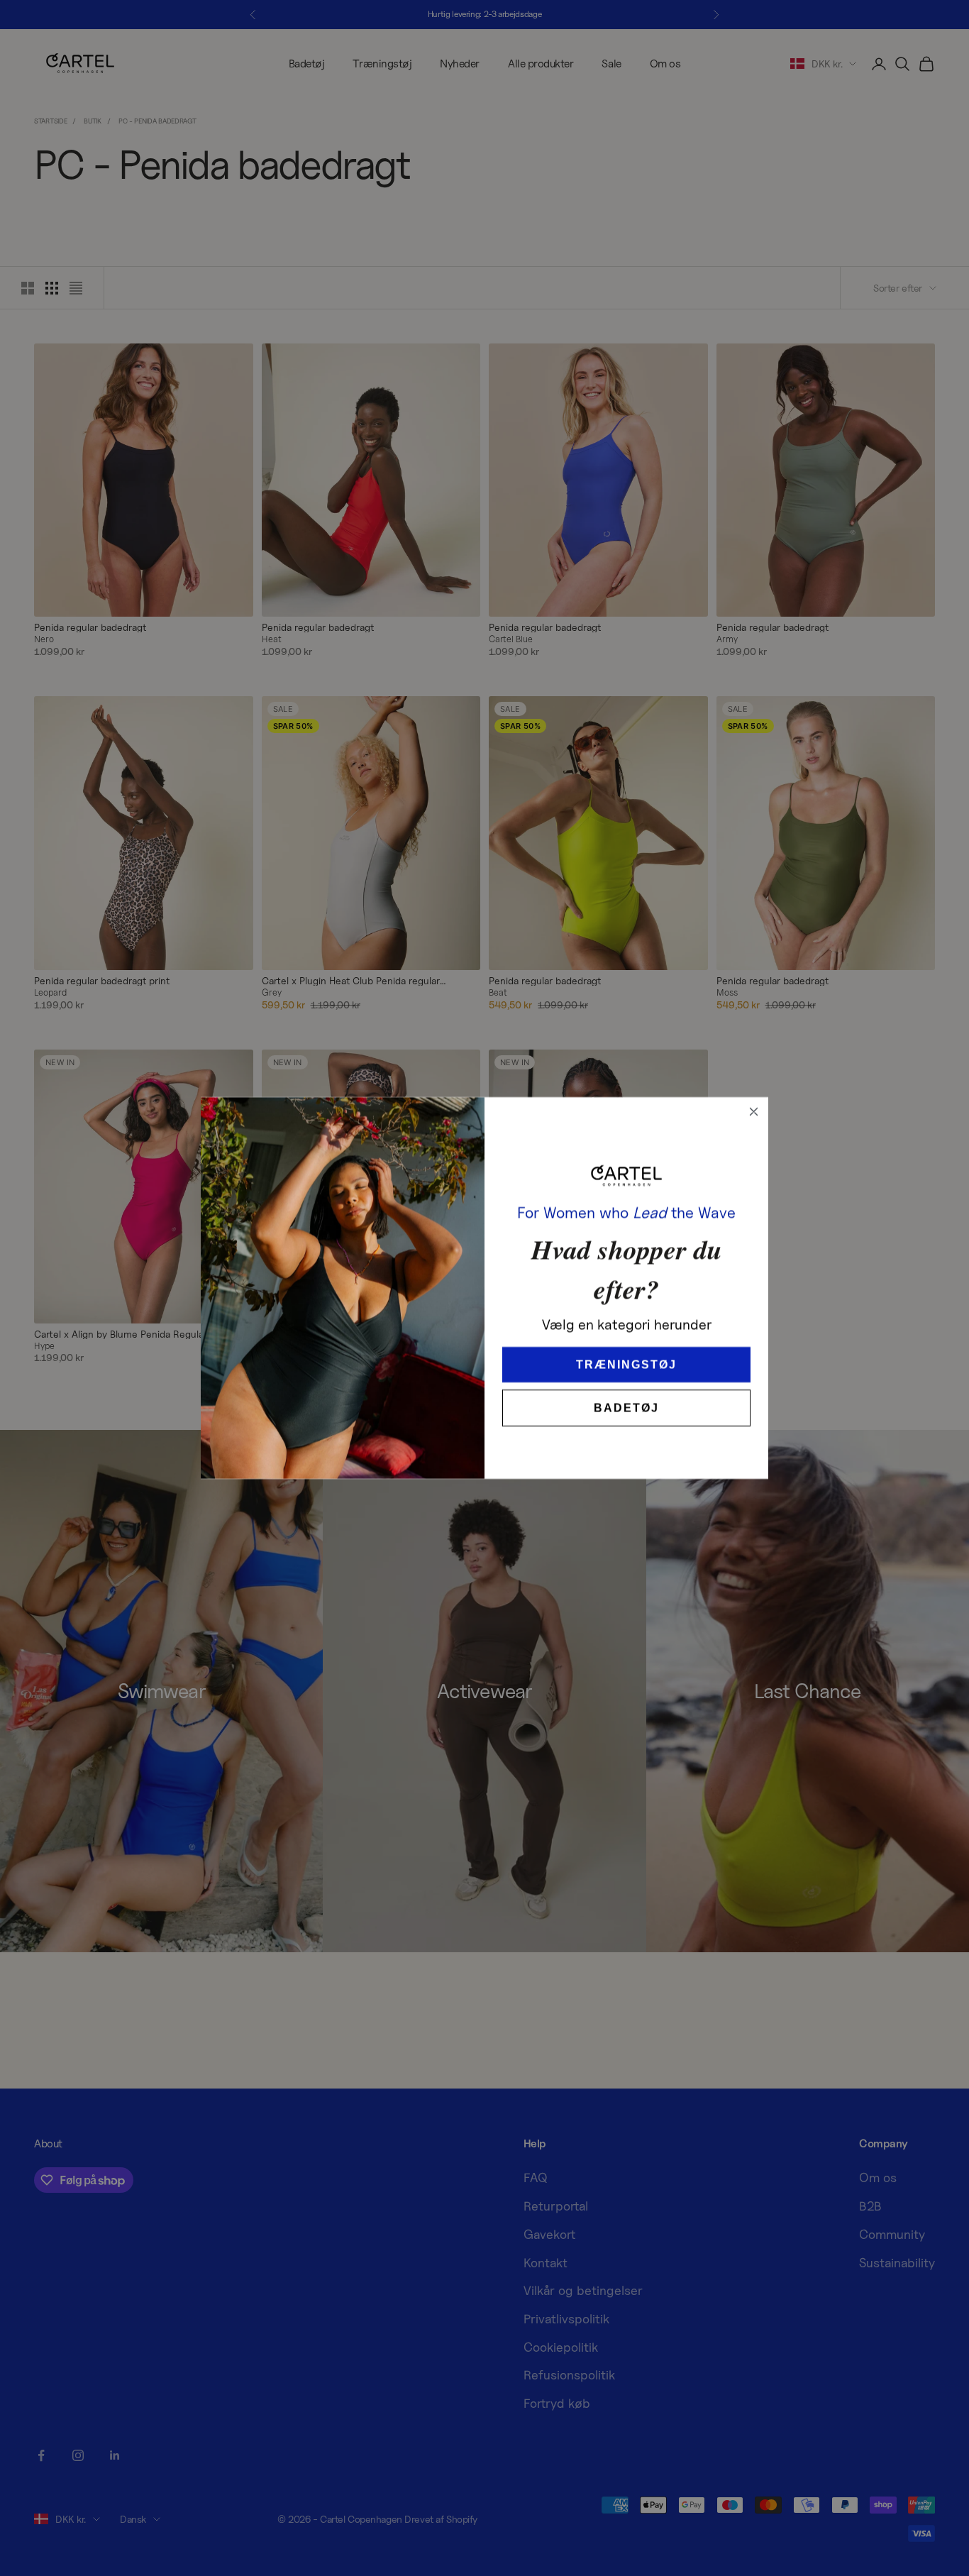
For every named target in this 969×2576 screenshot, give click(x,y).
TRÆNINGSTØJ (627, 1344)
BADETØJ (627, 1387)
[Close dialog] (754, 1112)
